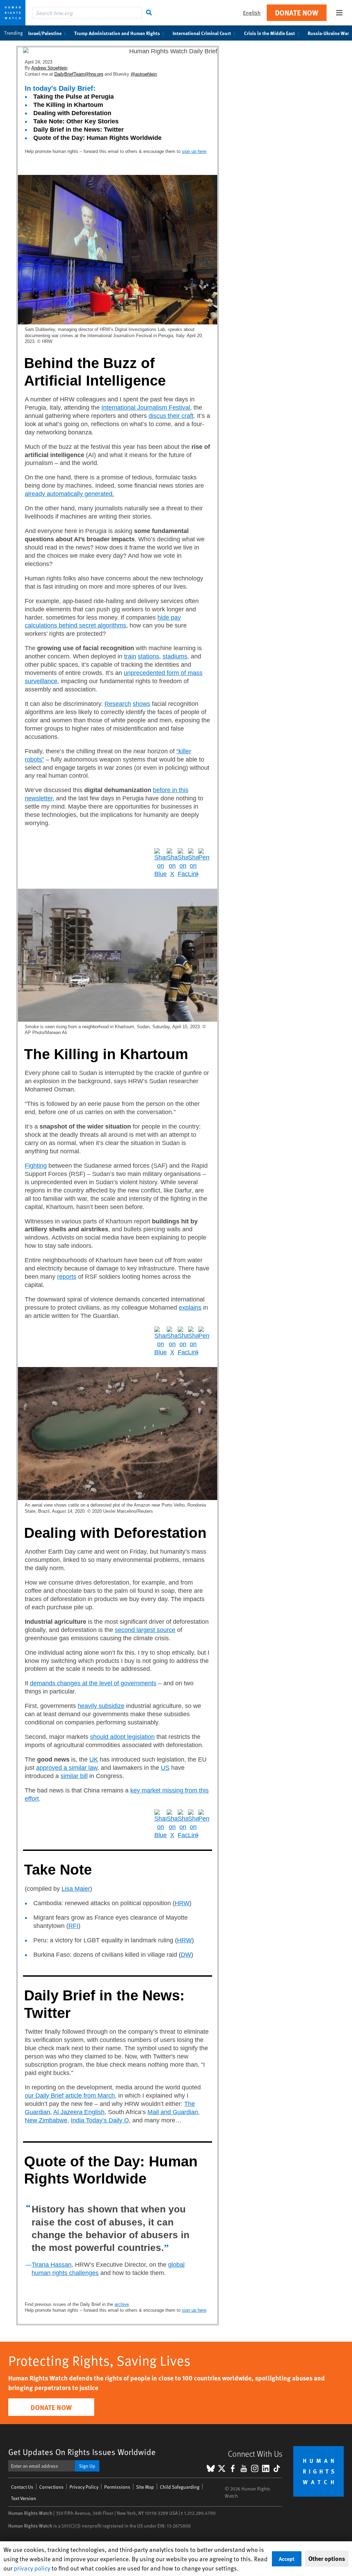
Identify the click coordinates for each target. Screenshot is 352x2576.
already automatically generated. (69, 494)
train (130, 656)
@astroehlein (144, 74)
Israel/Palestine (45, 33)
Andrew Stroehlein (49, 68)
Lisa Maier (76, 1889)
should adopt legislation (122, 1737)
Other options (327, 2558)
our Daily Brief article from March (70, 2096)
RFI (73, 1926)
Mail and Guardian (173, 2112)
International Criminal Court (202, 33)
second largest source (145, 1630)
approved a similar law (67, 1768)
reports (67, 1277)
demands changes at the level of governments (93, 1683)
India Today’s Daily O (100, 2120)
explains (190, 1308)
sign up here (194, 151)
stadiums (175, 656)
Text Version (24, 2498)
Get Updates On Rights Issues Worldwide (82, 2452)
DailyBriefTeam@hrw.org (79, 74)
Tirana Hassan (52, 2265)
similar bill (74, 1776)
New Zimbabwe (46, 2120)
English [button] (252, 13)
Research (118, 704)
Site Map (145, 2487)
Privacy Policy (84, 2487)
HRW (182, 1903)
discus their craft (171, 416)
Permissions (117, 2487)
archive (122, 2304)
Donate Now (297, 13)
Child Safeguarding (180, 2487)
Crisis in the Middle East (269, 33)
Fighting (36, 1166)
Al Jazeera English (79, 2112)
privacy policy (32, 2568)
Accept (287, 2559)
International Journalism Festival (146, 408)
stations (148, 656)
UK (94, 1759)
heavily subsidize (101, 1706)
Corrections (51, 2487)
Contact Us (22, 2487)
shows (141, 704)
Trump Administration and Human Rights (117, 33)
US (165, 1768)
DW (186, 1955)
